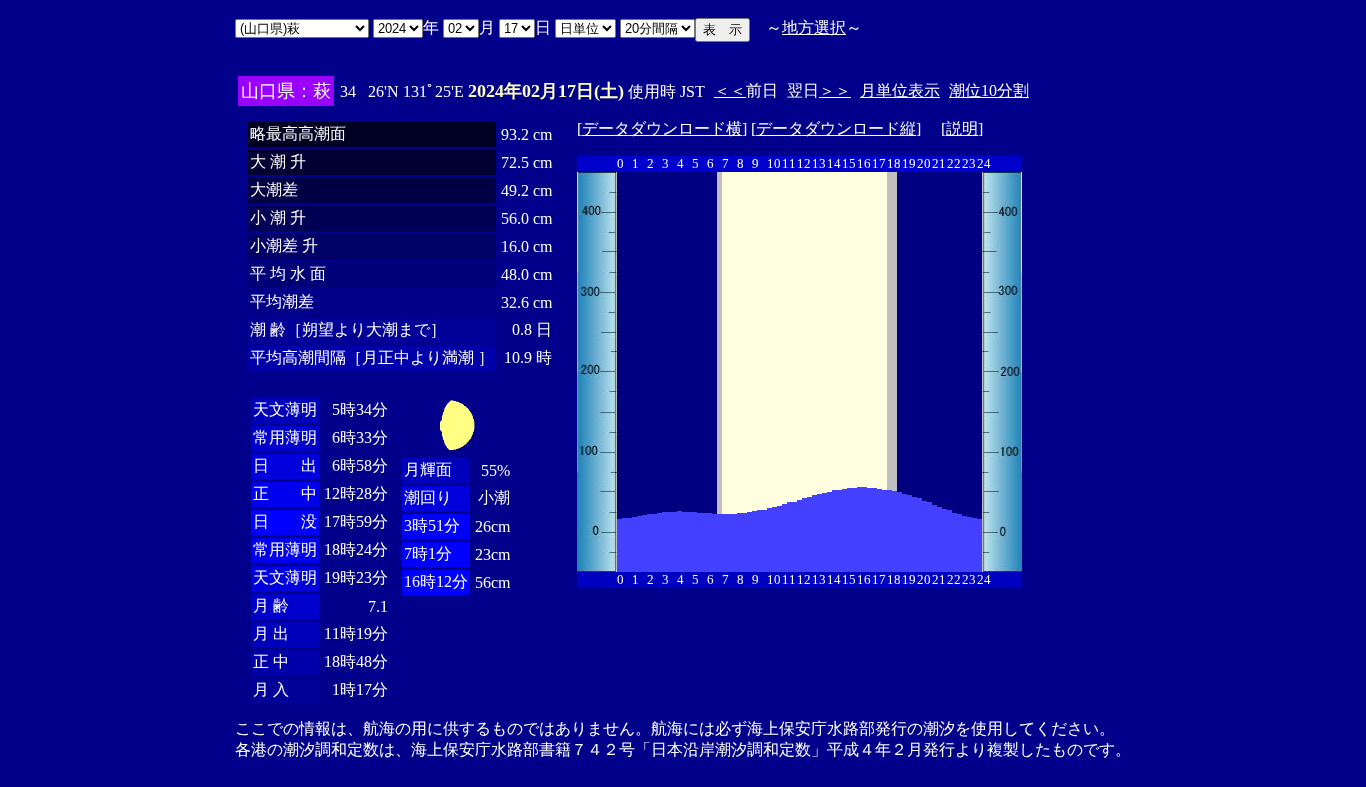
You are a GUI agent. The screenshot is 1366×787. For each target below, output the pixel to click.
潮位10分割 (989, 90)
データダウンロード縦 (836, 128)
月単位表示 (900, 90)
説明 (962, 128)
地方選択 (814, 27)
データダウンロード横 (662, 128)
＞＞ (835, 90)
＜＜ (730, 90)
